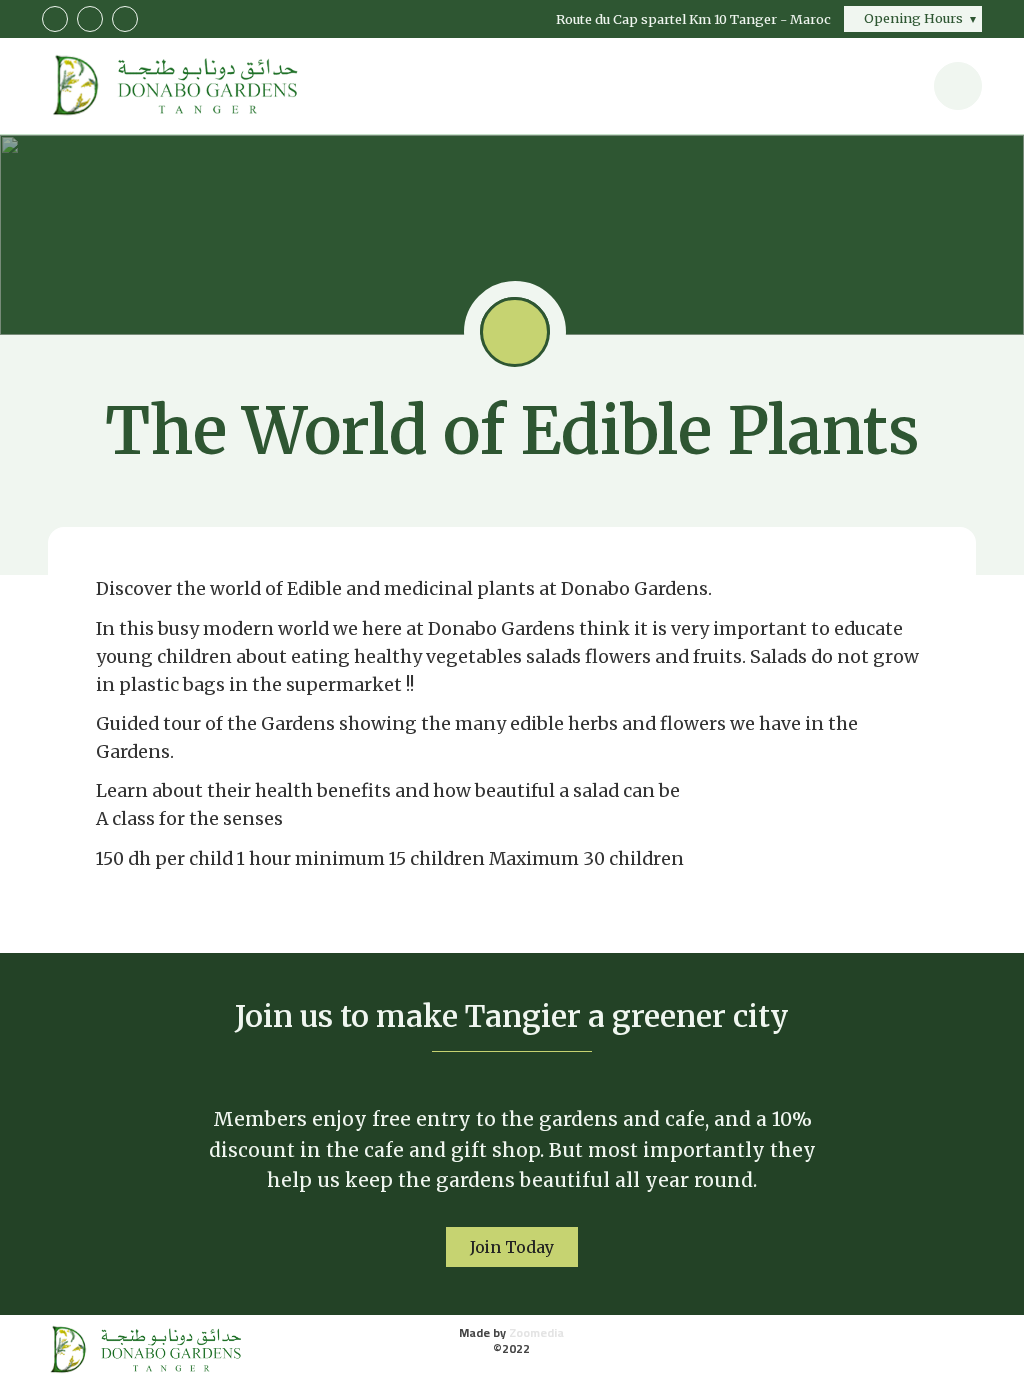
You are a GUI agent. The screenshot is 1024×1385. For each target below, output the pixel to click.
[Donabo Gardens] (143, 1350)
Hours (913, 18)
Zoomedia (536, 1332)
